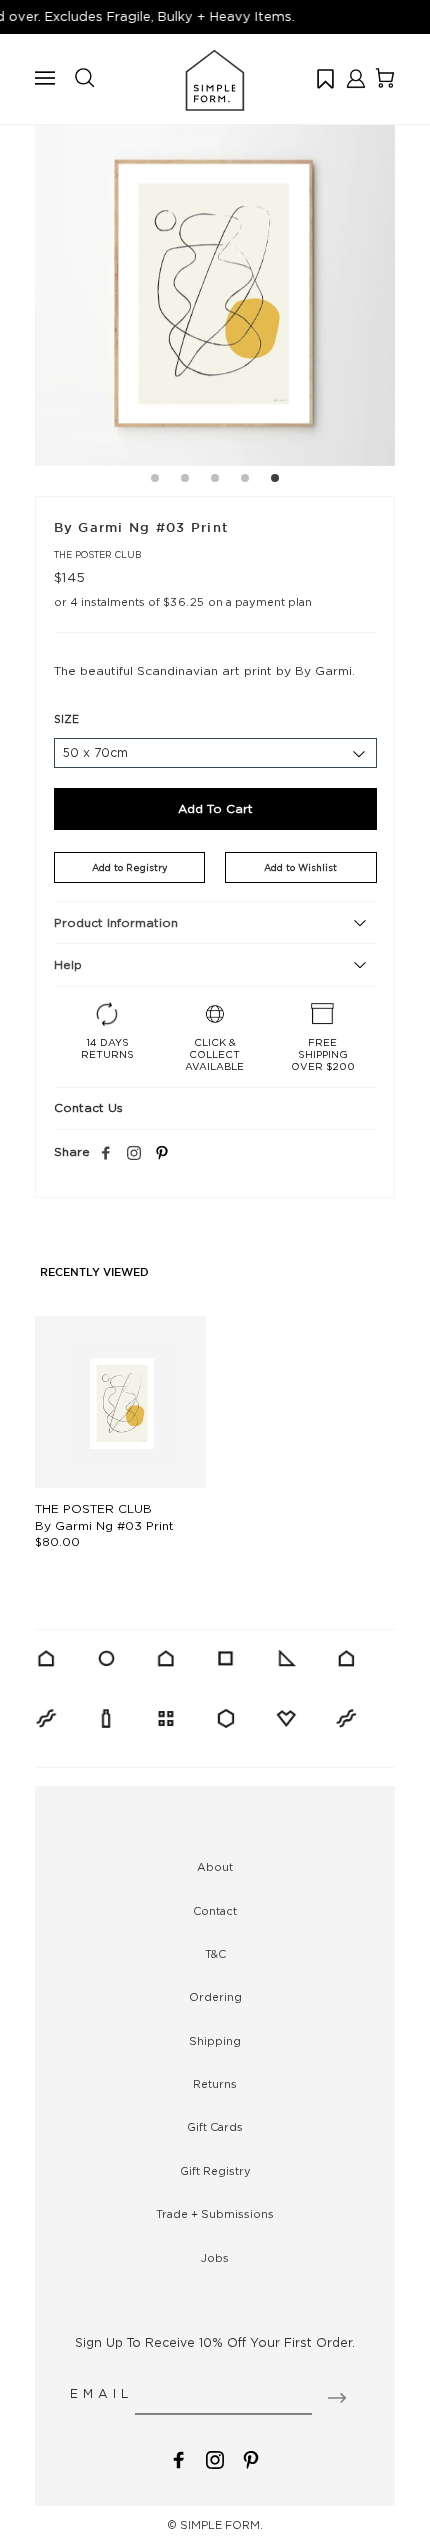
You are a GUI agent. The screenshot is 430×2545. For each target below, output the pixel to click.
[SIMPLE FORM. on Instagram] (134, 1154)
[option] (215, 286)
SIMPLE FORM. (221, 2525)
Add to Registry (129, 867)
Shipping (215, 2041)
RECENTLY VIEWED (94, 1273)
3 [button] (215, 481)
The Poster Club (97, 554)
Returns (215, 2084)
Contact (215, 1911)
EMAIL (101, 2393)
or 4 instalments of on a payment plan (183, 602)
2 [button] (185, 481)
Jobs (215, 2258)
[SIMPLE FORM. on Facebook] (179, 2458)
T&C (215, 1954)
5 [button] (275, 481)
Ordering (215, 1997)
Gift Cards (215, 2127)
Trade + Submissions (215, 2214)
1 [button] (155, 481)
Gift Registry (215, 2171)
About (215, 1867)
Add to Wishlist (300, 867)
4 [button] (245, 481)
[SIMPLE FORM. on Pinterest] (251, 2458)
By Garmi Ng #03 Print (104, 1525)
